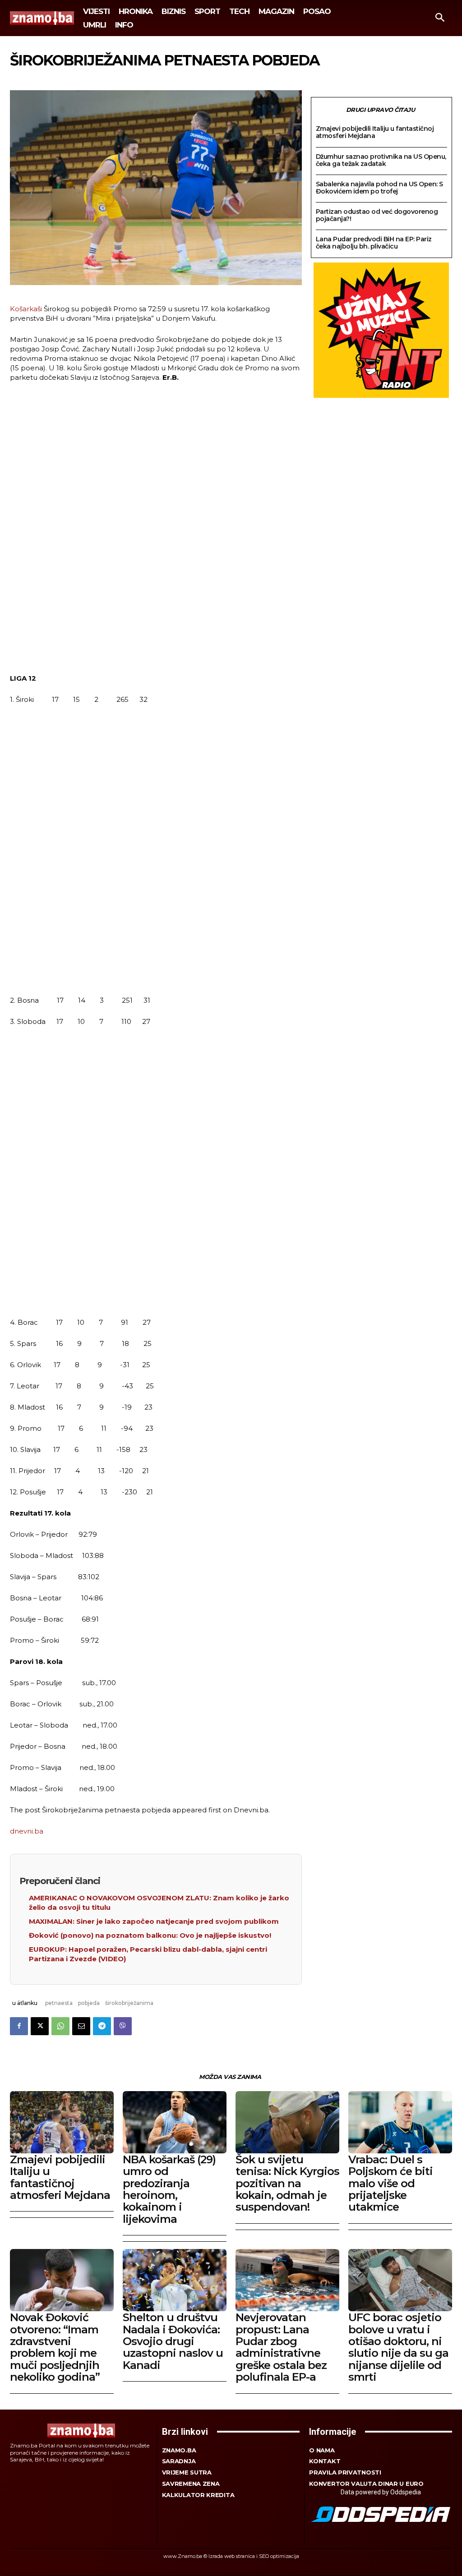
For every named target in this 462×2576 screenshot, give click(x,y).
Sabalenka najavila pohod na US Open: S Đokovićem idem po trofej (379, 188)
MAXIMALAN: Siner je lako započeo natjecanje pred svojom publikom (154, 1921)
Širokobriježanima (129, 2003)
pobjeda (89, 2003)
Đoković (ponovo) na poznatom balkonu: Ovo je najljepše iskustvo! (150, 1935)
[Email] (81, 2026)
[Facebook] (19, 2026)
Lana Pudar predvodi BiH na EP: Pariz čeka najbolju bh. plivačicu (374, 243)
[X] (40, 2026)
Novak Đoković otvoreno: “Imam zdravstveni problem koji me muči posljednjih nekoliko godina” (55, 2347)
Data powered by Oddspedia (381, 2492)
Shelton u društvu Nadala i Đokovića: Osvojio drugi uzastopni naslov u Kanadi (173, 2341)
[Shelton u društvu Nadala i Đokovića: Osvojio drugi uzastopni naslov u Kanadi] (175, 2280)
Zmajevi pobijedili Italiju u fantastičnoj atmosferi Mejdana (375, 132)
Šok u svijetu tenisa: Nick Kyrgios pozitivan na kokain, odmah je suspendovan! (287, 2183)
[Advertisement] (156, 529)
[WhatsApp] (60, 2026)
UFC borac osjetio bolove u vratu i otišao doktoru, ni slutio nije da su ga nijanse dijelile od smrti (398, 2347)
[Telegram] (102, 2026)
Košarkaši (26, 309)
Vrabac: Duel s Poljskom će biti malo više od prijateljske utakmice (390, 2183)
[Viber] (123, 2026)
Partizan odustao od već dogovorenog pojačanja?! (377, 215)
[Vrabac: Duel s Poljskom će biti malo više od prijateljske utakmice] (400, 2122)
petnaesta (59, 2003)
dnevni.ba (27, 1831)
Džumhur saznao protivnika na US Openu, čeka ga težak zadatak (381, 160)
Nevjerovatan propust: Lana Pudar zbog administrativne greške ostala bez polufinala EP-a (281, 2347)
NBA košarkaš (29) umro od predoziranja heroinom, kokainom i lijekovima (169, 2189)
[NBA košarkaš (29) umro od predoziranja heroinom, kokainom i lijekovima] (175, 2122)
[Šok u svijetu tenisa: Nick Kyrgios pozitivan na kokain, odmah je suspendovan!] (287, 2122)
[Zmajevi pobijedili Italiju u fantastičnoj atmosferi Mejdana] (62, 2122)
